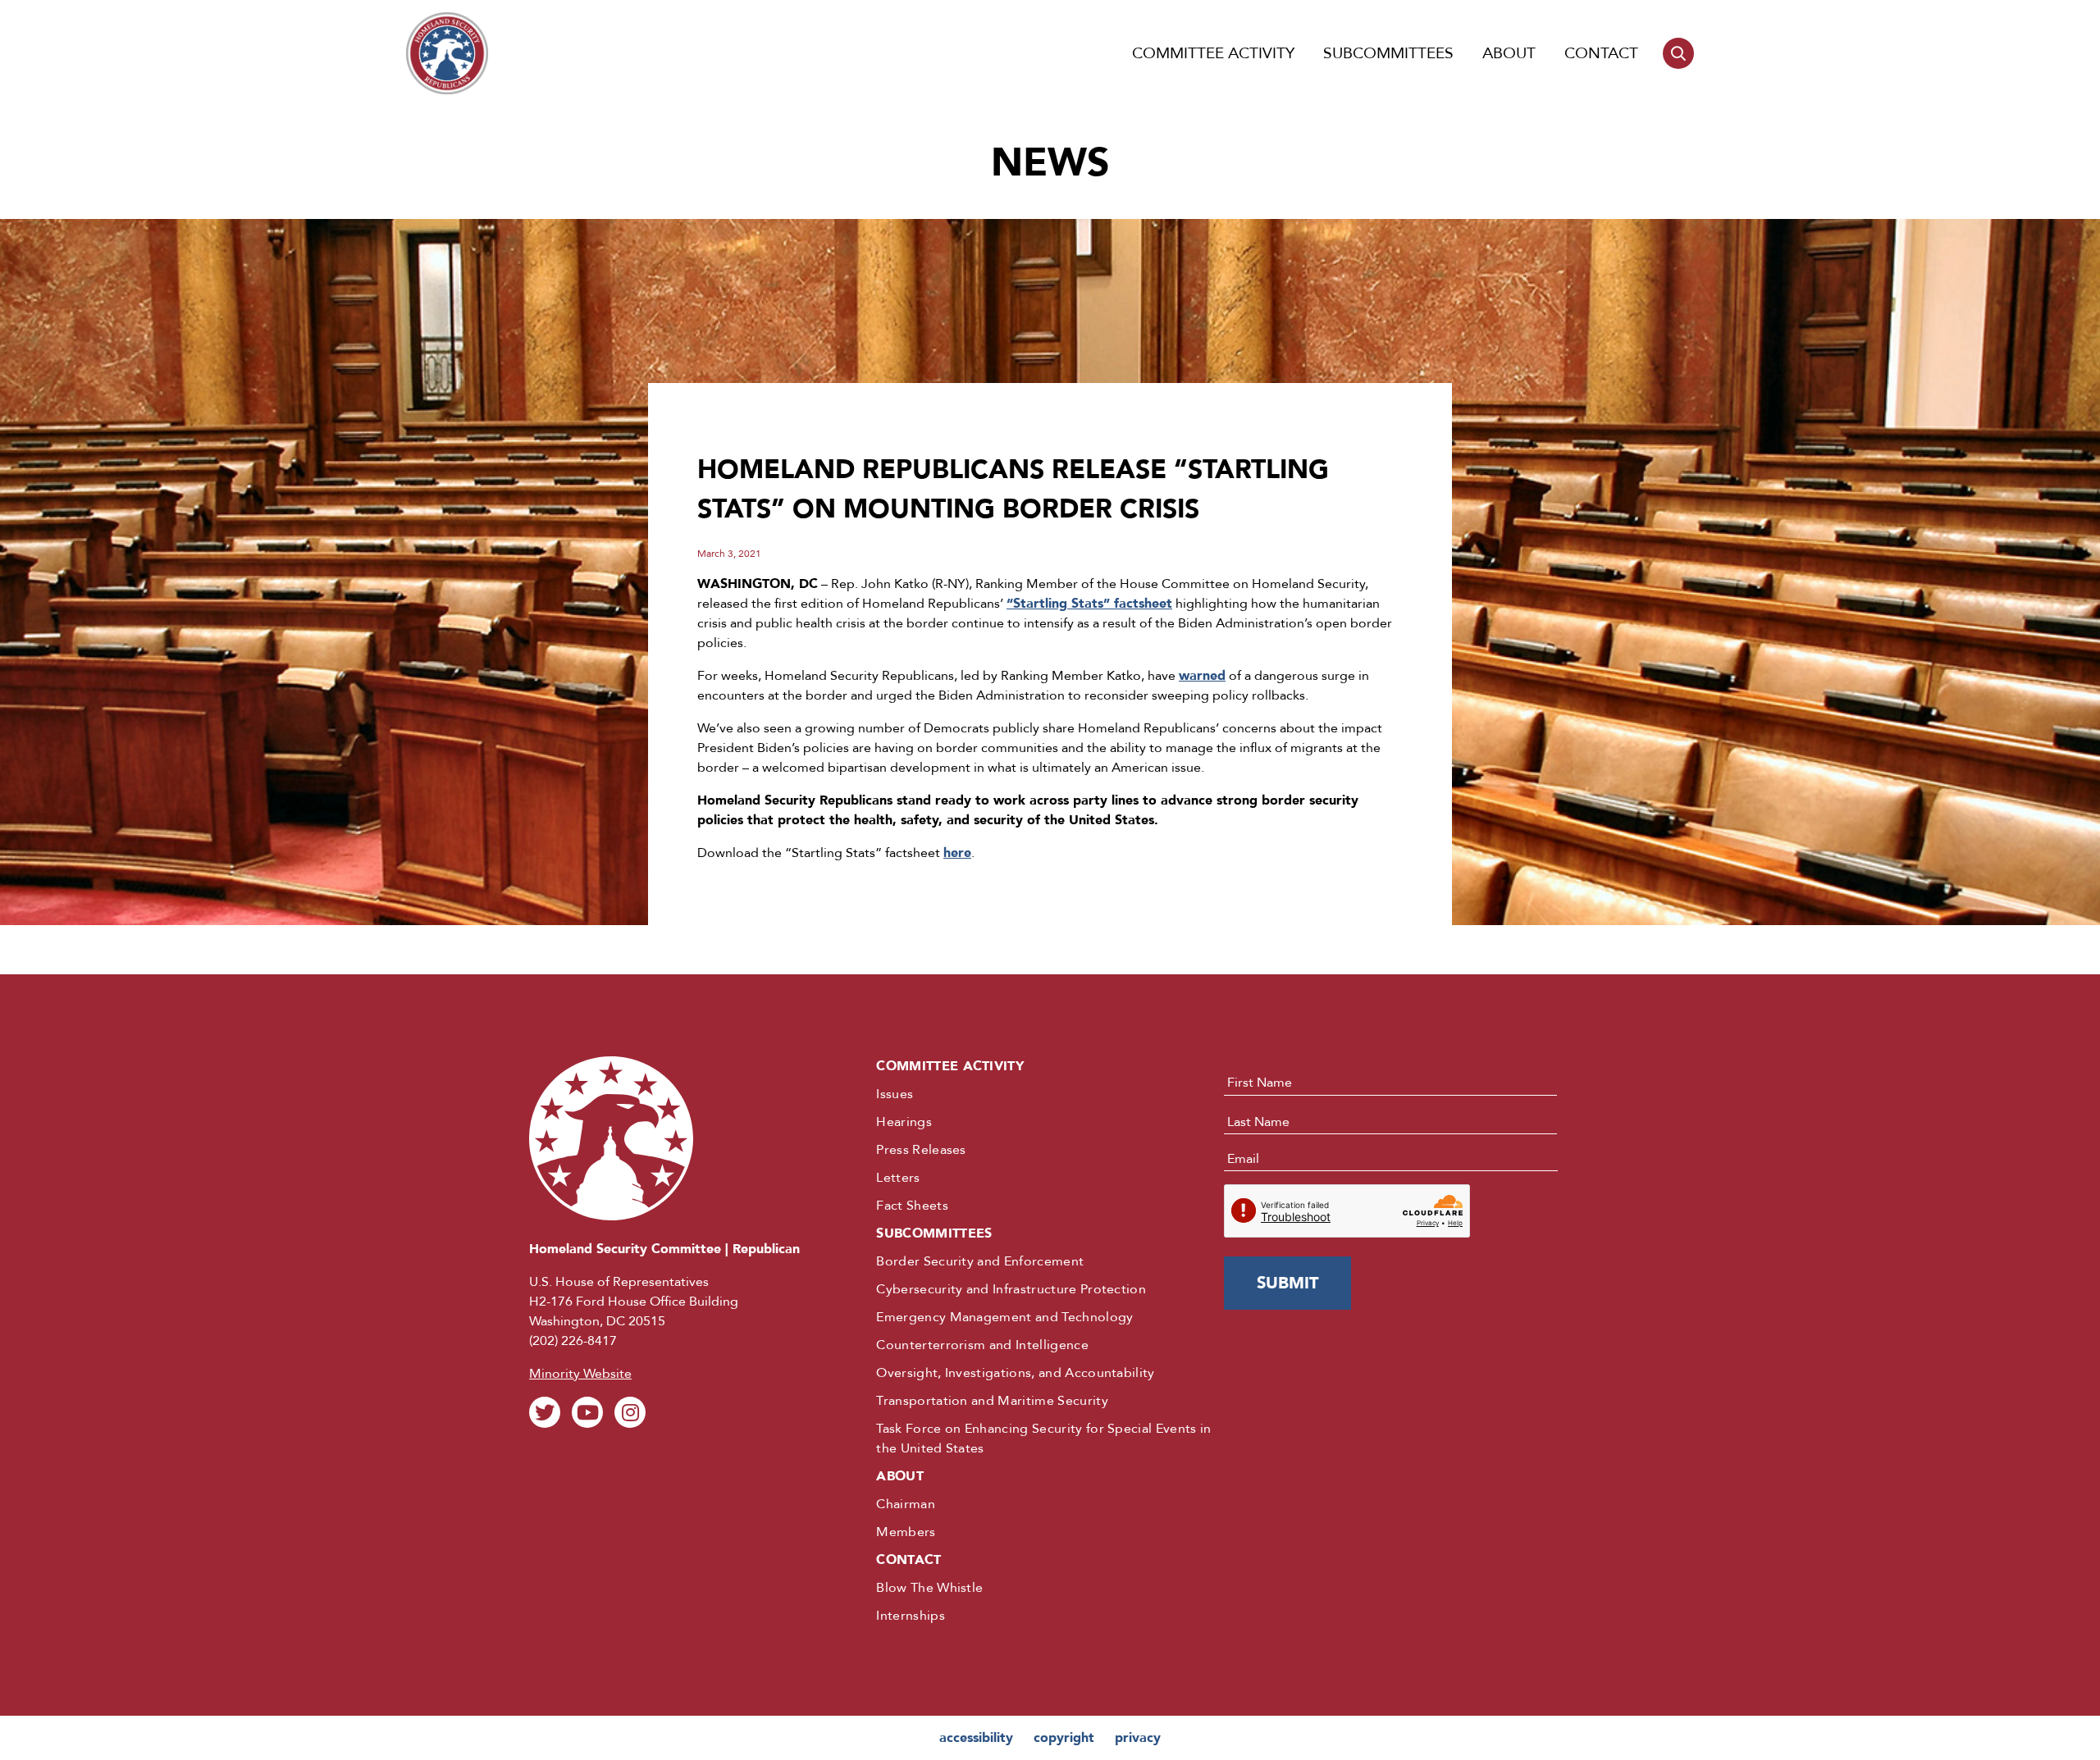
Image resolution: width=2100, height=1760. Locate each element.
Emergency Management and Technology (1004, 1317)
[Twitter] (545, 1412)
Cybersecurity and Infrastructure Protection (1011, 1289)
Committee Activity (1213, 53)
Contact (1601, 53)
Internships (911, 1616)
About (1509, 53)
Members (906, 1532)
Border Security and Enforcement (980, 1261)
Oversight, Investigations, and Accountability (1015, 1373)
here (957, 853)
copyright (1064, 1738)
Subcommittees (1388, 53)
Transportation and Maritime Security (992, 1401)
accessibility (976, 1738)
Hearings (904, 1122)
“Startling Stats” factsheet (1089, 604)
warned (1202, 676)
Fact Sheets (912, 1206)
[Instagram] (630, 1412)
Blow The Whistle (929, 1588)
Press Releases (921, 1150)
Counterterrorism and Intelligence (982, 1345)
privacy (1138, 1738)
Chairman (906, 1504)
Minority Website (580, 1374)
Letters (898, 1178)
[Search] (1678, 53)
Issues (895, 1094)
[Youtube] (587, 1412)
